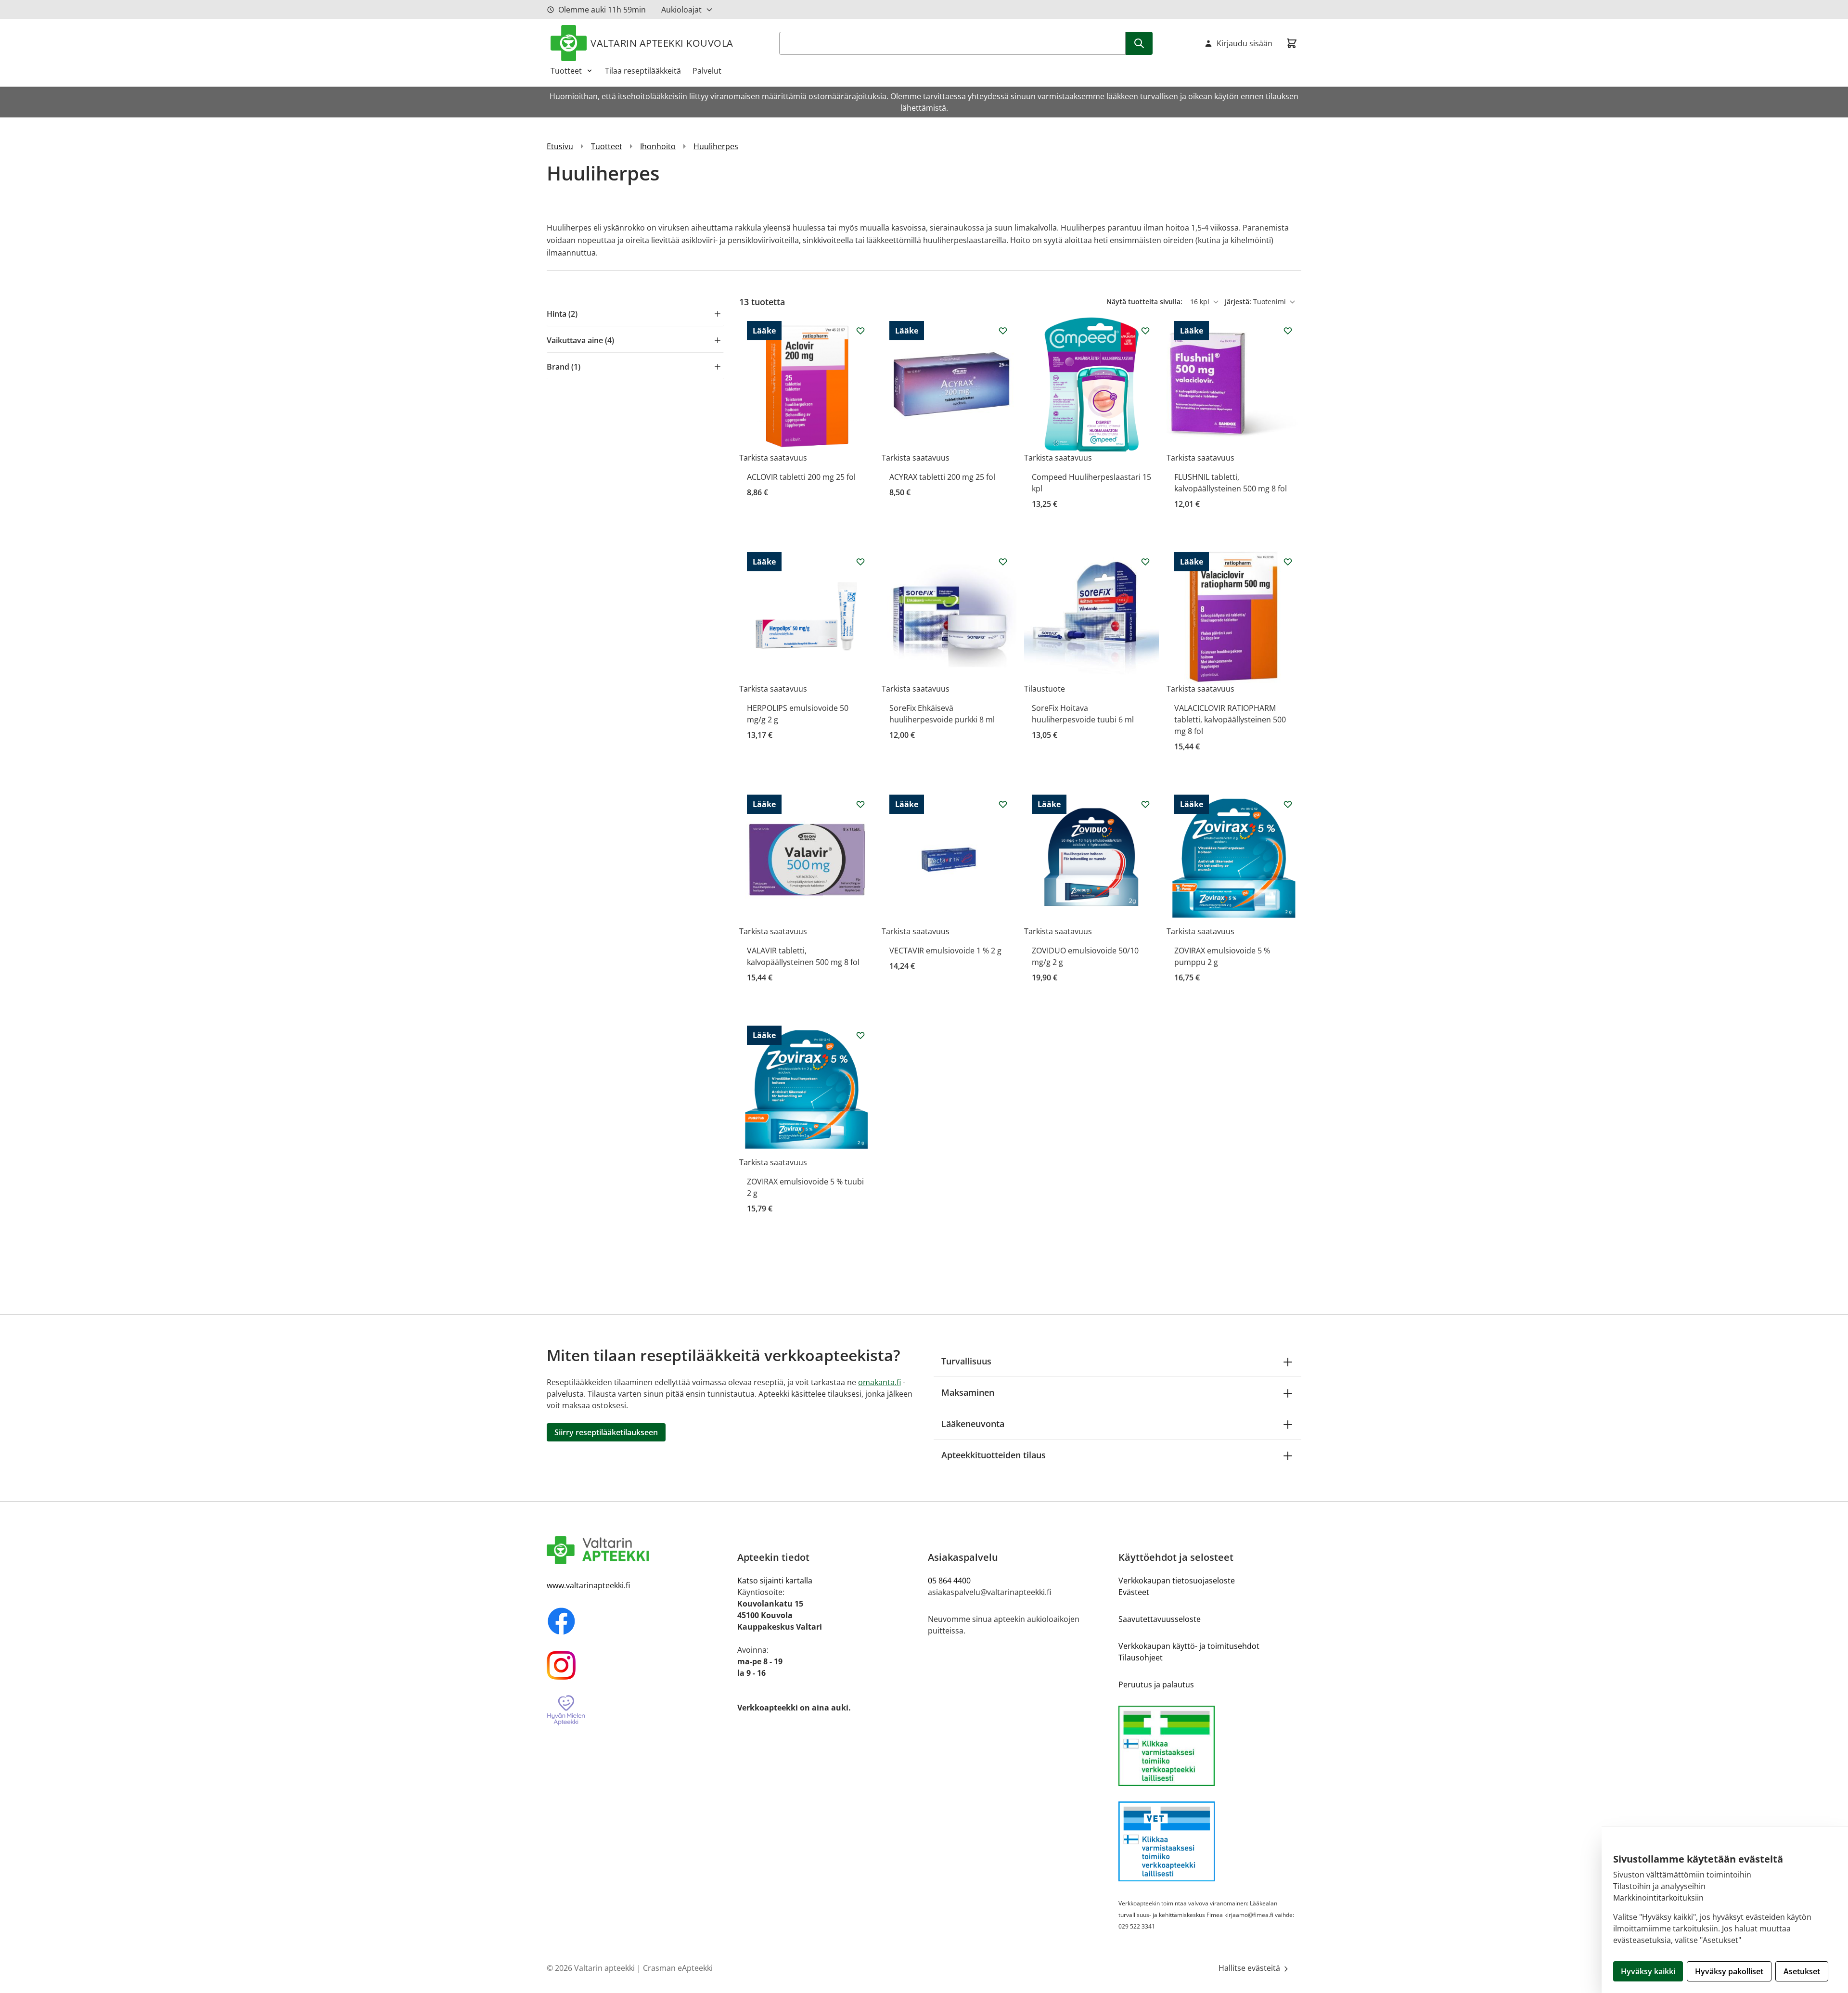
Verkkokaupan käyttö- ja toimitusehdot (1189, 1646)
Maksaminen (968, 1392)
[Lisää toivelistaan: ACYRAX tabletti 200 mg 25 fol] (1003, 331)
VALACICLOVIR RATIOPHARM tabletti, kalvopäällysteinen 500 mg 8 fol (1230, 720)
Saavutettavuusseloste (1160, 1619)
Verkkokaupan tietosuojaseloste (1177, 1581)
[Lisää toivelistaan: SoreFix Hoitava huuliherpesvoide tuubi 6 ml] (1145, 562)
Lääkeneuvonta (973, 1424)
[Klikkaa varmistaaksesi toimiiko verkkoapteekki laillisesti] (1210, 1746)
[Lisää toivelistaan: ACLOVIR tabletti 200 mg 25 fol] (860, 331)
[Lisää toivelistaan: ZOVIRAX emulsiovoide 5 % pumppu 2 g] (1288, 804)
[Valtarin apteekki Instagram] (638, 1665)
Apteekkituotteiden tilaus (994, 1455)
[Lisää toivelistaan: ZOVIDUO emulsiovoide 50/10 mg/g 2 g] (1145, 804)
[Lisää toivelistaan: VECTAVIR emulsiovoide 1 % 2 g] (1003, 804)
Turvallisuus (966, 1361)
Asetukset (1802, 1971)
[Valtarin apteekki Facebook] (638, 1621)
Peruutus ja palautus (1156, 1684)
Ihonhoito (658, 146)
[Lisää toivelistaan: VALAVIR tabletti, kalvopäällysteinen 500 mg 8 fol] (860, 804)
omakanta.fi (879, 1382)
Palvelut (707, 71)
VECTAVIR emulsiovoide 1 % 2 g (945, 951)
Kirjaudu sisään (1245, 43)
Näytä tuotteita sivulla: (1145, 302)
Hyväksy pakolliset (1729, 1971)
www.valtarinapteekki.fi (588, 1585)
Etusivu (560, 146)
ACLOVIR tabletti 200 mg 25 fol (801, 477)
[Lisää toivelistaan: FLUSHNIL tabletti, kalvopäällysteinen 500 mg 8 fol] (1288, 331)
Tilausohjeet (1141, 1658)
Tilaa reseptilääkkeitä (643, 71)
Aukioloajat (681, 10)
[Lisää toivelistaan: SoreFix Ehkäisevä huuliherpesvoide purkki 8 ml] (1003, 562)
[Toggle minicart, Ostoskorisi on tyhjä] (1292, 43)
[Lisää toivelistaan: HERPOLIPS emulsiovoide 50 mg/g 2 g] (860, 562)
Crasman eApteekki (678, 1968)
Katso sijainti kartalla (775, 1581)
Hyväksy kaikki (1648, 1971)
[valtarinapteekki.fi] (638, 1550)
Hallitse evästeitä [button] (1250, 1968)
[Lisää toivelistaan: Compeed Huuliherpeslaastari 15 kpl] (1145, 331)
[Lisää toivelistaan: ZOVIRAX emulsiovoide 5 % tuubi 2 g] (860, 1035)
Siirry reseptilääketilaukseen (606, 1432)
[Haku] (1139, 43)
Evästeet (1134, 1592)
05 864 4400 (949, 1581)
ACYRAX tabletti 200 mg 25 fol (942, 477)
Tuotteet (566, 71)
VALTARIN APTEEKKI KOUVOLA (662, 43)
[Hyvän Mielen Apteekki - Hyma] (638, 1711)
